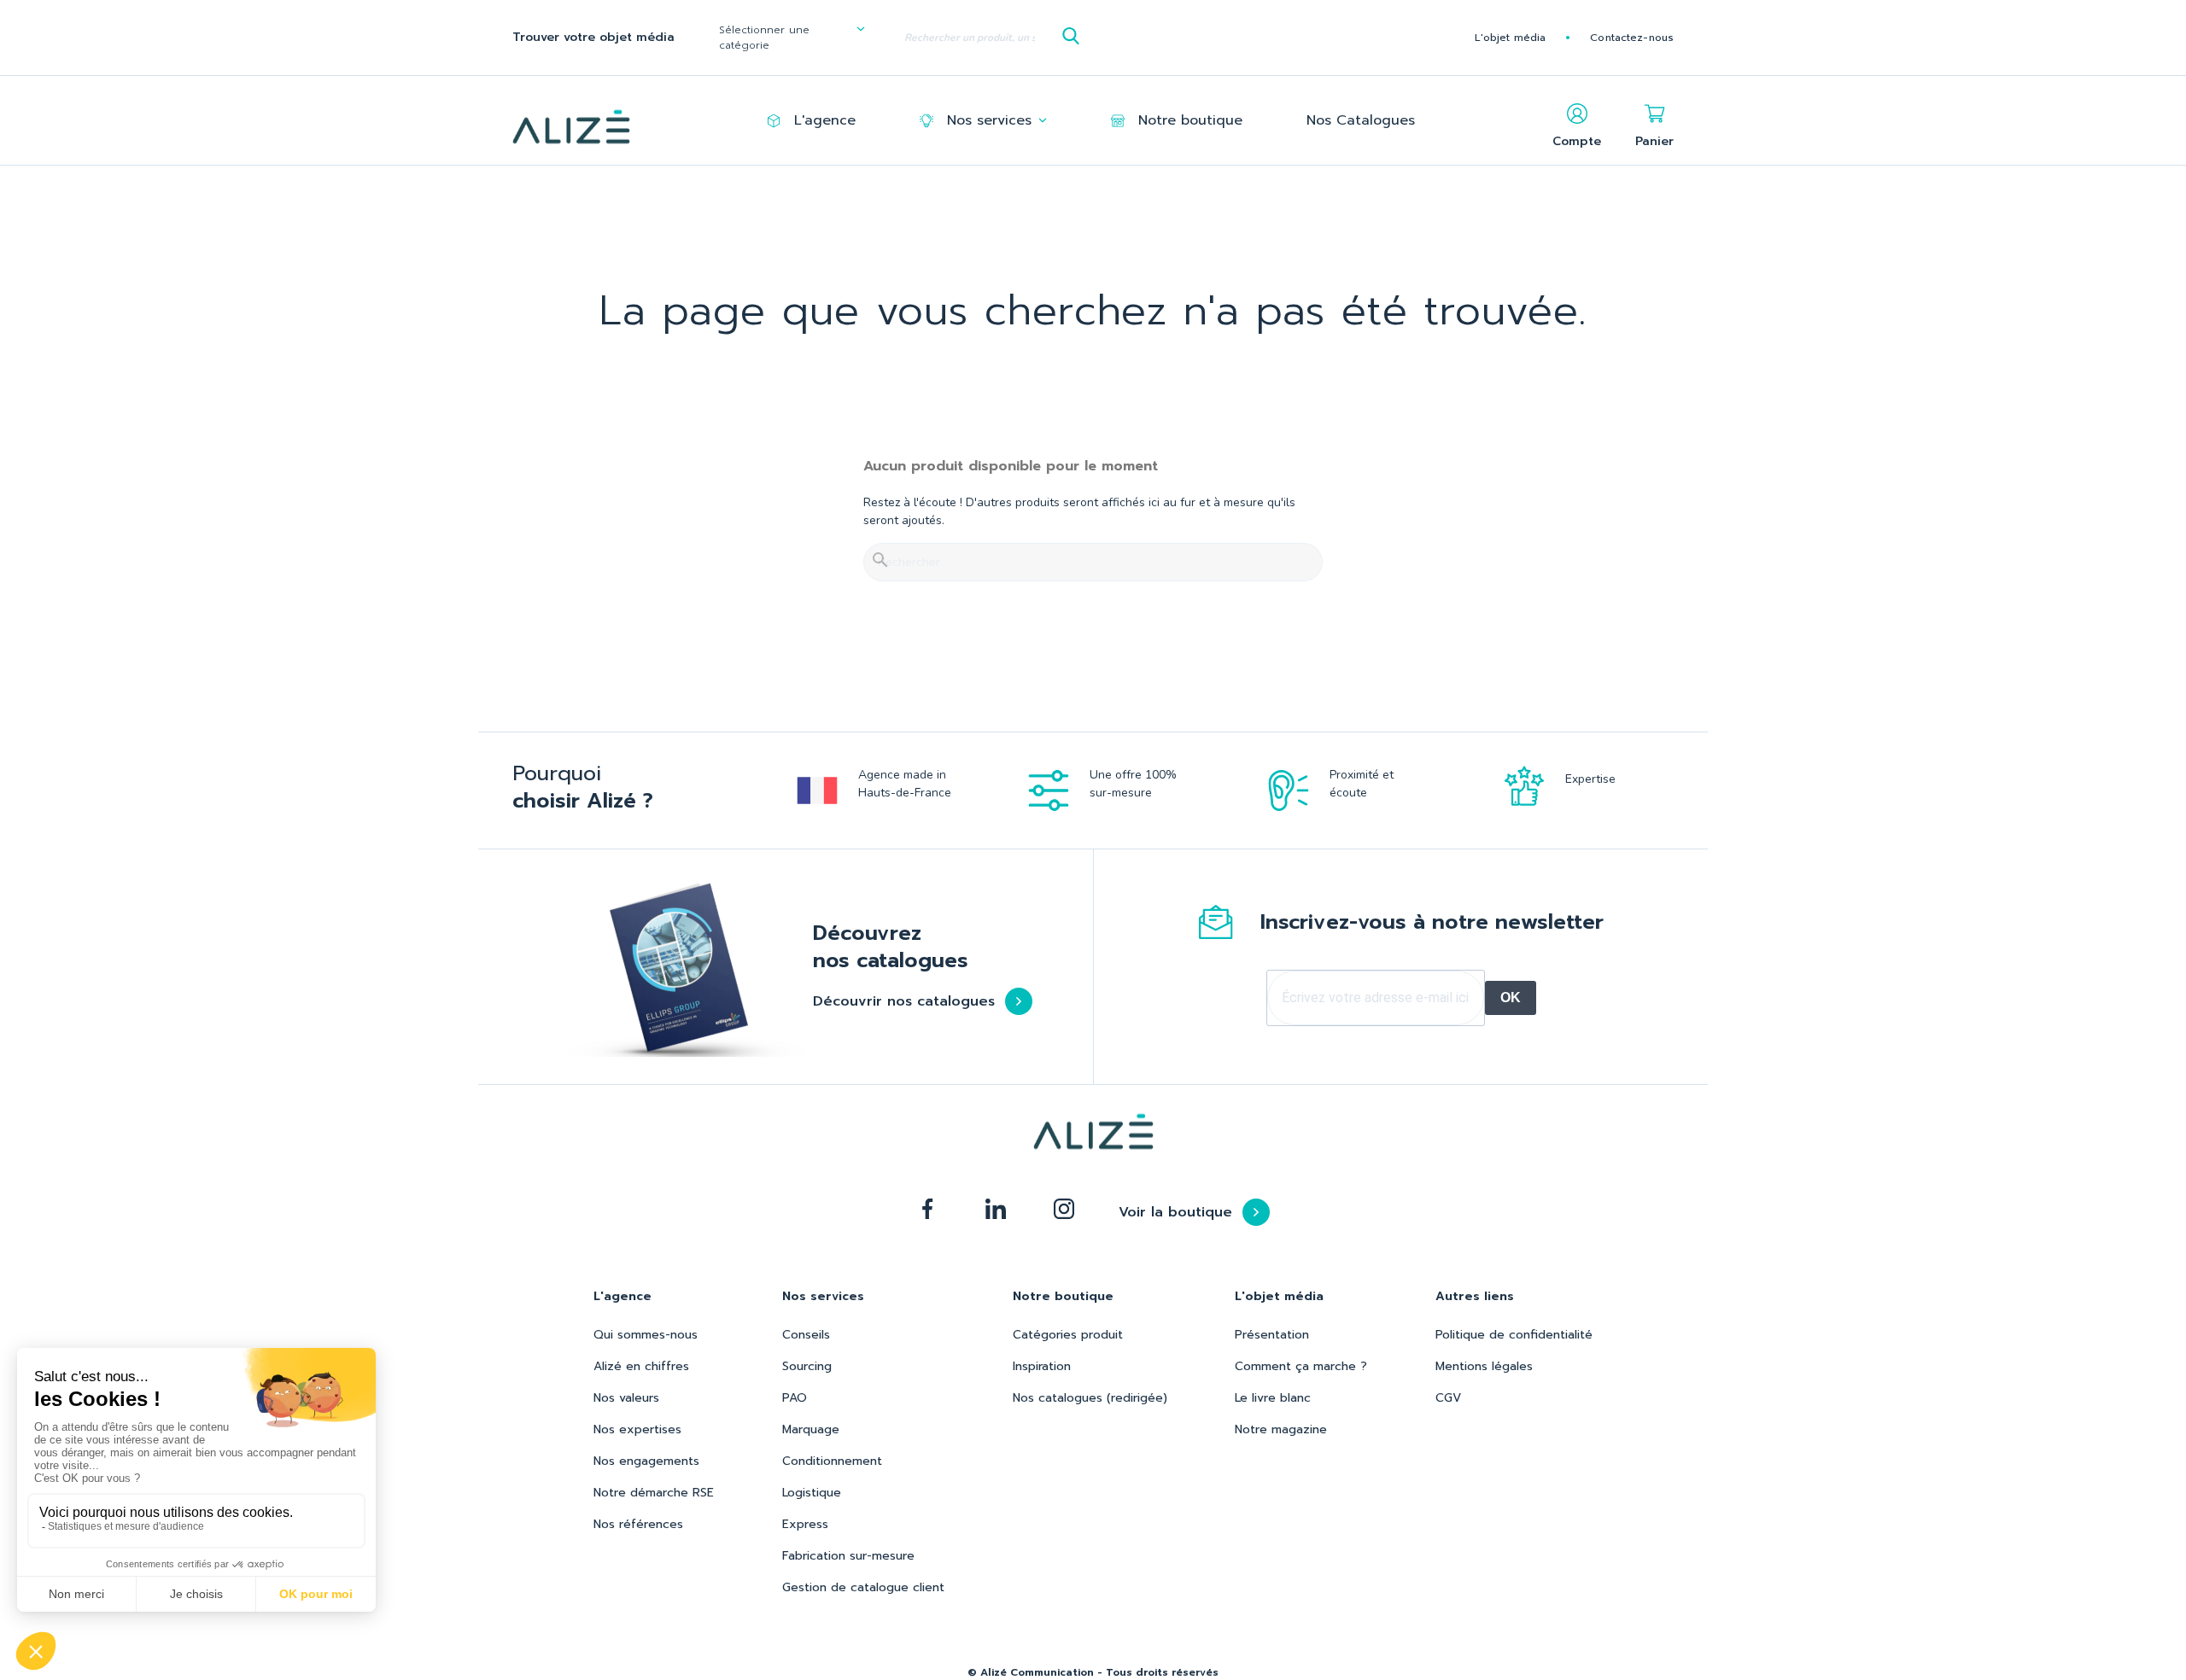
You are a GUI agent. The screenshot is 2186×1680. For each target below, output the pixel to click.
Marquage (811, 1429)
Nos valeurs (626, 1398)
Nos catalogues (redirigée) (1090, 1398)
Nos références (638, 1524)
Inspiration (1042, 1366)
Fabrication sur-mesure (848, 1556)
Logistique (812, 1493)
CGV (1448, 1398)
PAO (795, 1398)
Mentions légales (1484, 1366)
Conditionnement (832, 1461)
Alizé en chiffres (641, 1366)
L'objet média (1511, 38)
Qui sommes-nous (646, 1335)
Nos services (989, 120)
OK (1511, 997)
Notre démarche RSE (654, 1493)
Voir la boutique (1175, 1212)
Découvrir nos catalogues (904, 1001)
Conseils (806, 1335)
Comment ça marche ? (1301, 1366)
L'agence (825, 120)
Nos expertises (637, 1429)
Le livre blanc (1273, 1398)
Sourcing (807, 1366)
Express (805, 1524)
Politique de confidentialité (1514, 1335)
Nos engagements (646, 1461)
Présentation (1272, 1335)
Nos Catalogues (1361, 120)
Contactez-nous (1632, 38)
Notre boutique (1190, 120)
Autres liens (1475, 1296)
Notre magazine (1281, 1429)
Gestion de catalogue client (863, 1587)
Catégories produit (1068, 1335)
